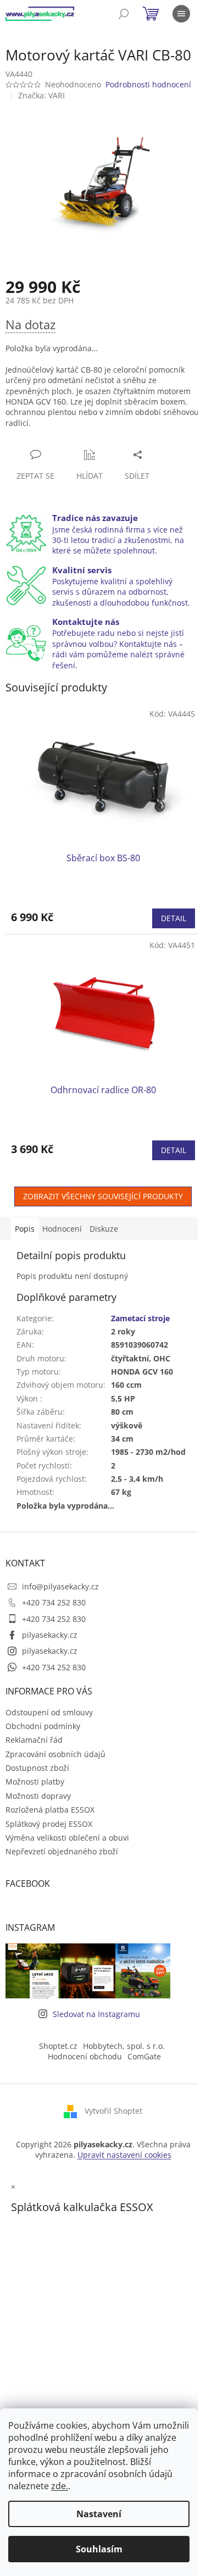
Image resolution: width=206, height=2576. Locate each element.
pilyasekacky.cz (50, 1635)
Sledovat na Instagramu (96, 2014)
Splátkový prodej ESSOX (49, 1824)
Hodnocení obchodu (85, 2056)
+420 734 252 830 (54, 1602)
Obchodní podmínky (43, 1726)
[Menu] (181, 14)
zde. (60, 2486)
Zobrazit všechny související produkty (103, 1196)
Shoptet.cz (58, 2046)
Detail (174, 918)
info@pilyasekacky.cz (60, 1586)
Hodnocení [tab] (62, 1229)
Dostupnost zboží (37, 1768)
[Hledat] (124, 14)
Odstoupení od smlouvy (49, 1712)
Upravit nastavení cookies (124, 2155)
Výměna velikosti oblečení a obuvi (67, 1838)
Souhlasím (99, 2549)
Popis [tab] (25, 1229)
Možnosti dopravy (38, 1796)
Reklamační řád (34, 1740)
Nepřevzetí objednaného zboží (62, 1851)
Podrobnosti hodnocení (148, 84)
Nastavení (99, 2514)
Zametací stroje (140, 1318)
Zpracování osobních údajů (55, 1754)
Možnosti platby (35, 1782)
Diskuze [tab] (104, 1229)
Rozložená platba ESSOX (50, 1810)
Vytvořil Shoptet (113, 2111)
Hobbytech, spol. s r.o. (124, 2046)
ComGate (144, 2056)
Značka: (41, 95)
